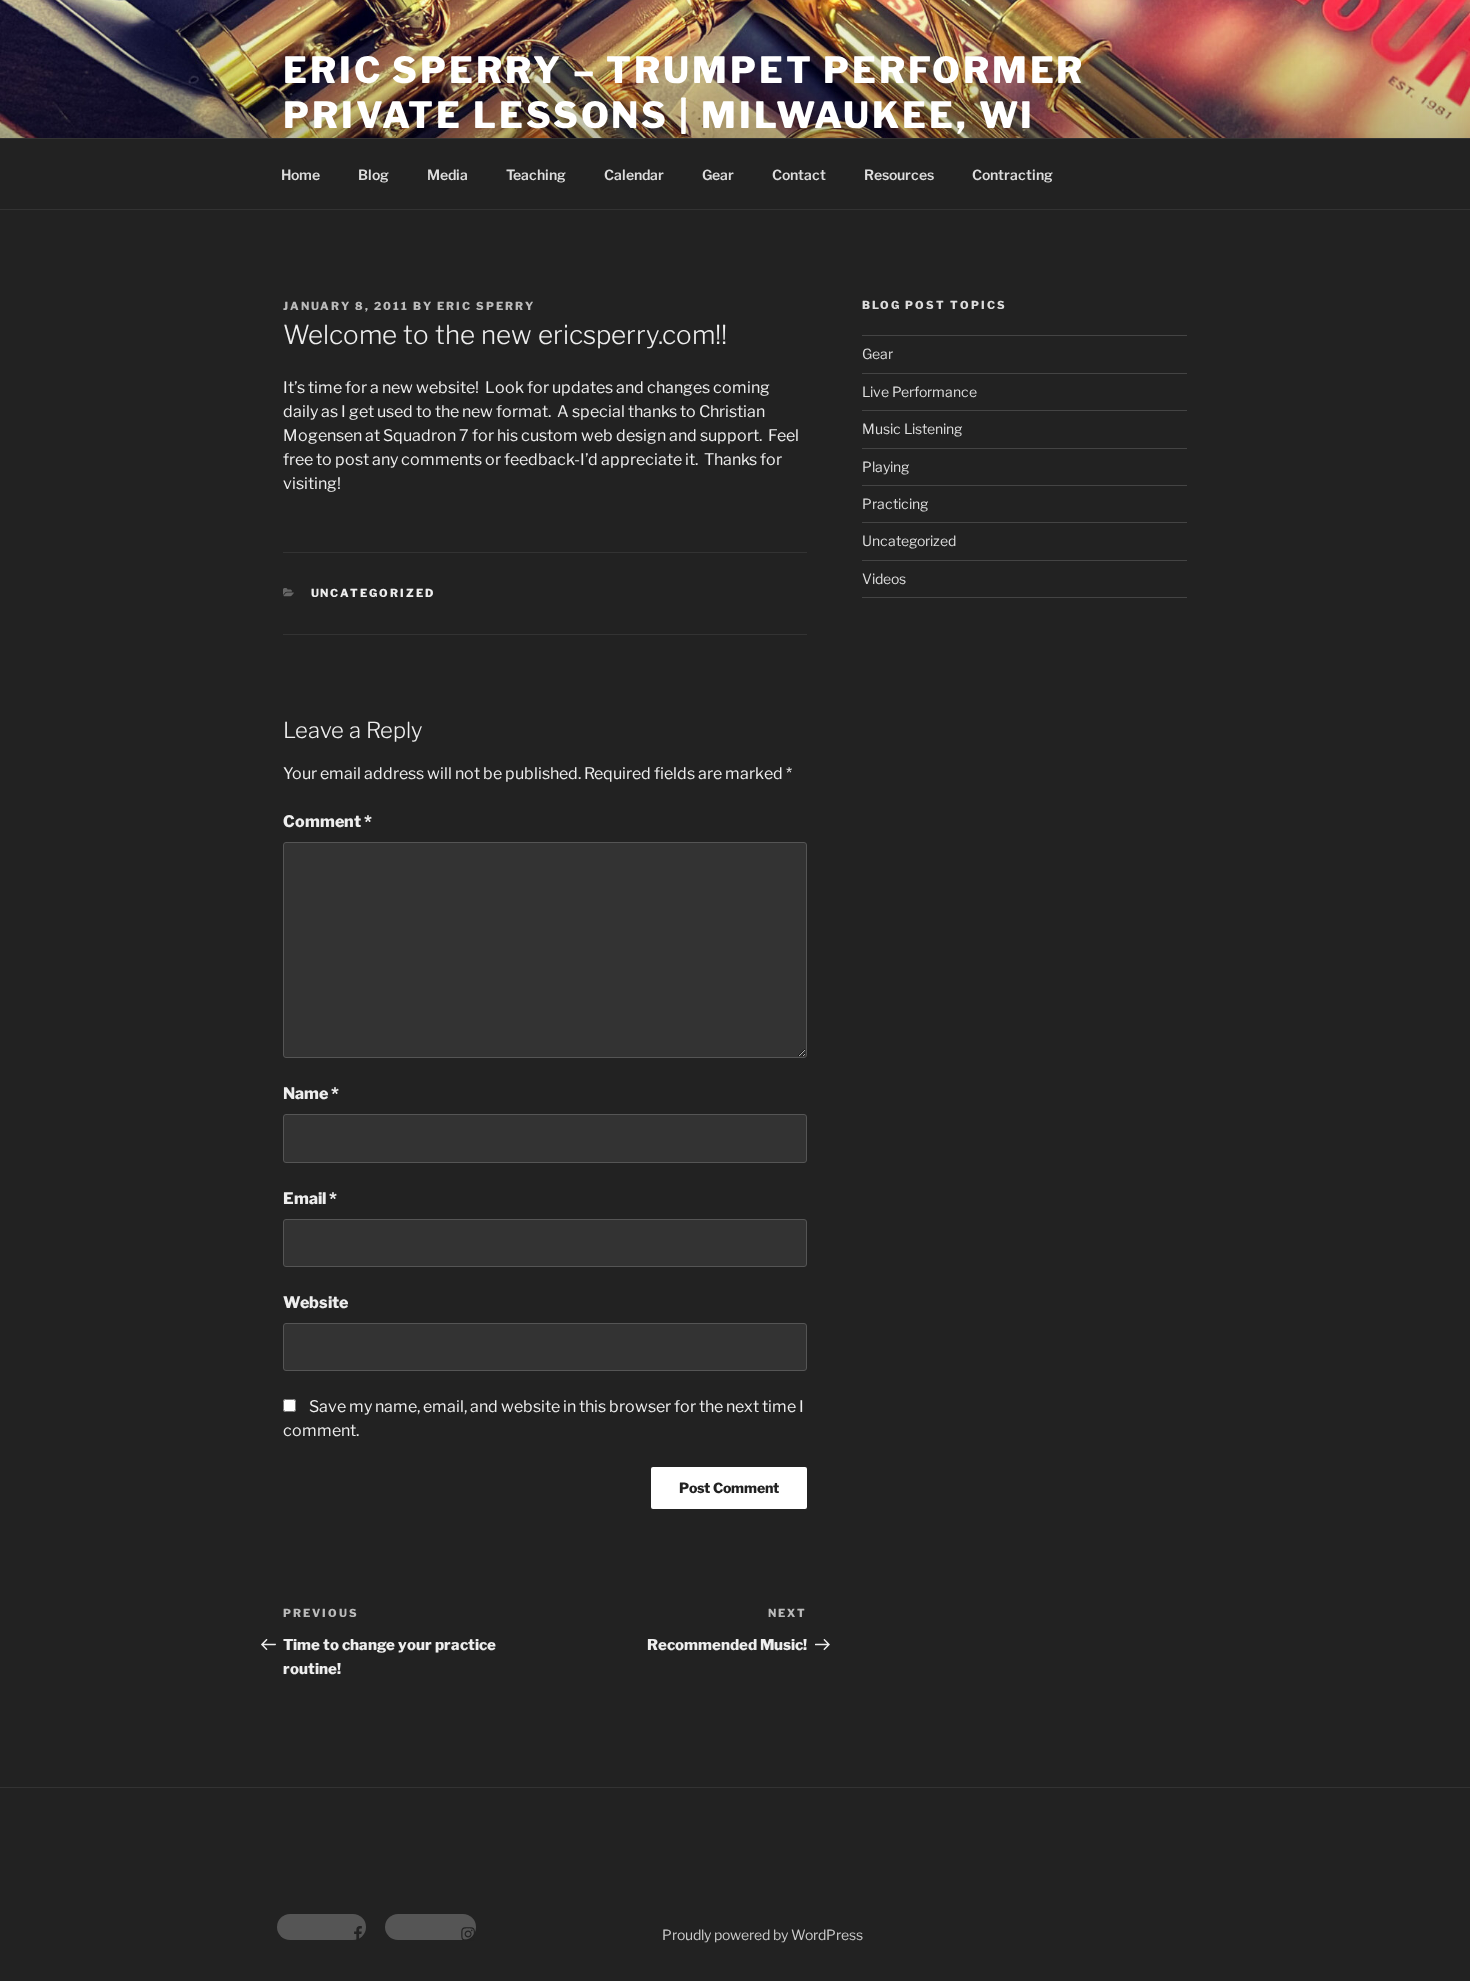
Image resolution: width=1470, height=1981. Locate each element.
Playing (885, 466)
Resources (899, 174)
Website (315, 1302)
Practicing (895, 503)
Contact (799, 174)
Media (447, 174)
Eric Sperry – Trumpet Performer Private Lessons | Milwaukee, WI (684, 92)
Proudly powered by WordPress (762, 1934)
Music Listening (912, 428)
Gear (718, 174)
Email (310, 1198)
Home (300, 174)
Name (311, 1093)
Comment (327, 821)
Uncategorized (373, 593)
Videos (884, 578)
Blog (373, 174)
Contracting (1012, 174)
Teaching (536, 174)
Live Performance (919, 391)
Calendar (634, 174)
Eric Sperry (486, 306)
